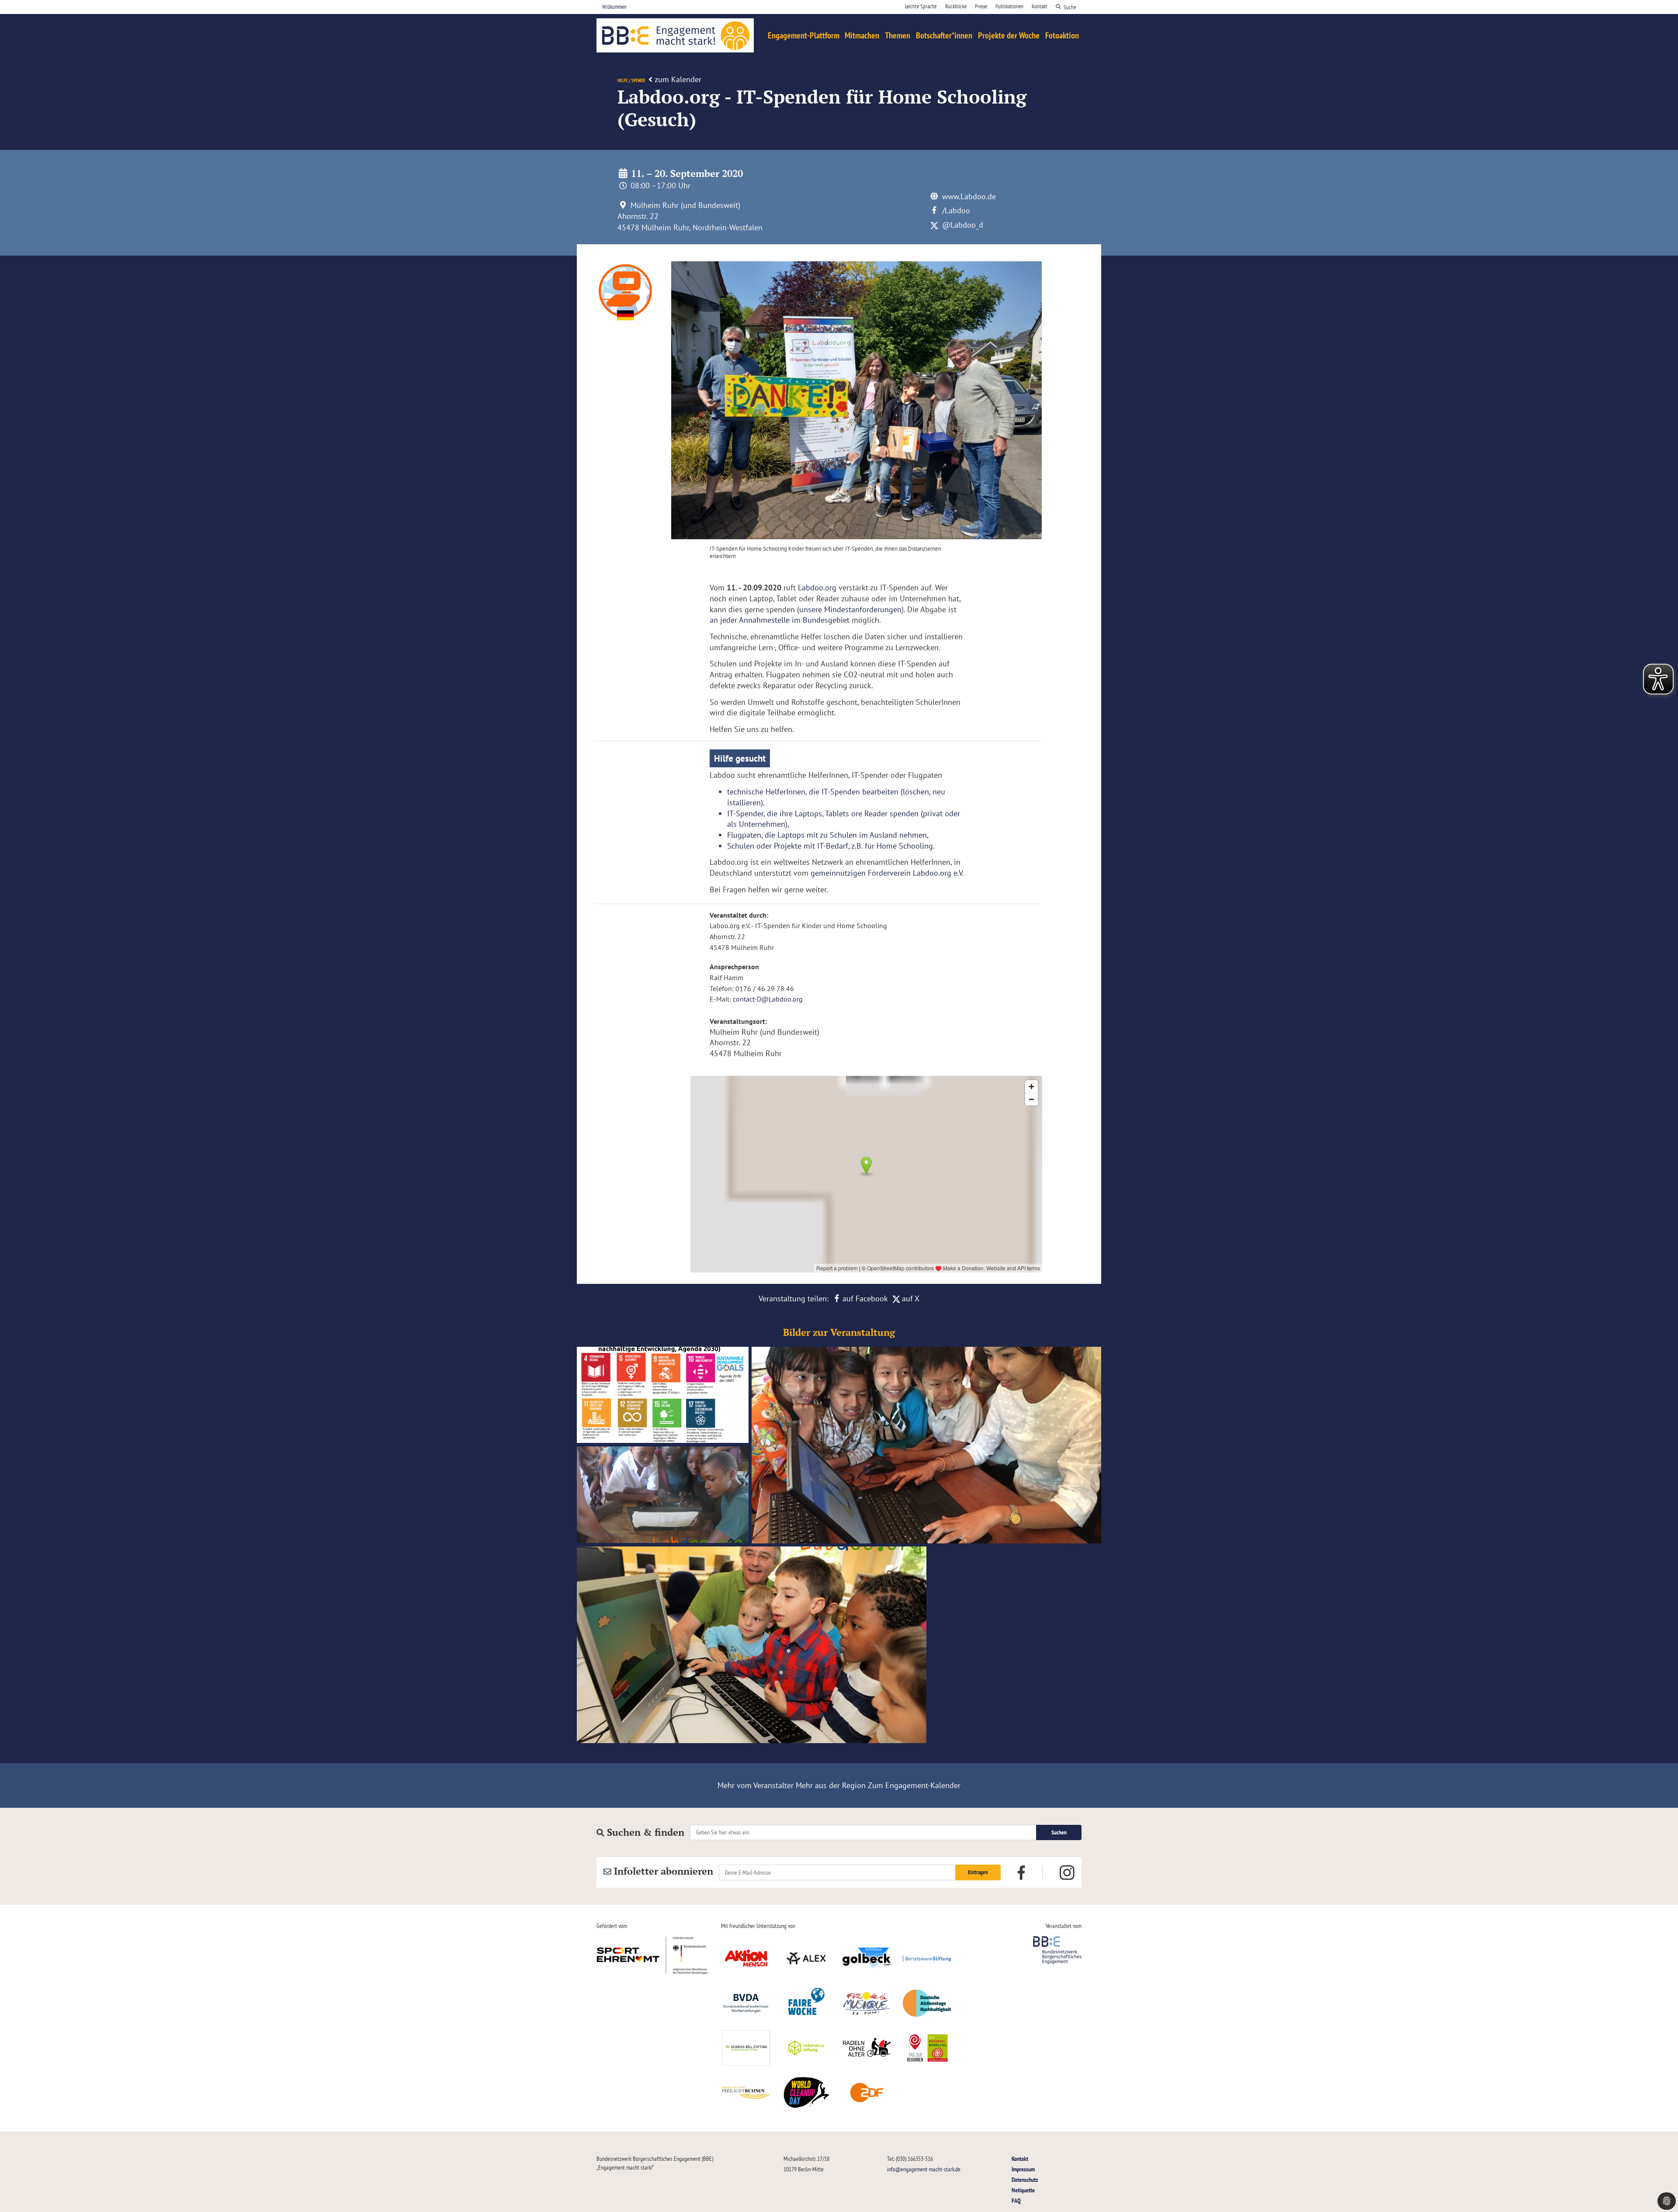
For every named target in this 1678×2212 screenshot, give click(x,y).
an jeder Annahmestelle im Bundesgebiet (780, 620)
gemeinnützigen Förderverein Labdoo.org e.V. (887, 873)
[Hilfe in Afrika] (664, 1495)
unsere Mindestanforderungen (850, 609)
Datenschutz (1025, 2179)
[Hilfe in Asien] (926, 1447)
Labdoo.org (817, 588)
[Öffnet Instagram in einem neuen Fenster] (1067, 1872)
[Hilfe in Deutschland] (752, 1647)
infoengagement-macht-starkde (924, 2169)
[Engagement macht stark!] (675, 35)
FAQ (1016, 2200)
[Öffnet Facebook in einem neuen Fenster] (1021, 1872)
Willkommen (614, 7)
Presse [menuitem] (981, 6)
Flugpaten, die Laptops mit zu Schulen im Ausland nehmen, (828, 835)
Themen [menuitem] (898, 35)
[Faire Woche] (806, 2003)
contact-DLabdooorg (768, 999)
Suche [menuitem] (1070, 7)
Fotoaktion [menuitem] (1062, 35)
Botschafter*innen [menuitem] (944, 35)
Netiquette (1023, 2190)
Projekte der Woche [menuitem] (1009, 35)
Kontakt (1020, 2158)
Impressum (1023, 2169)
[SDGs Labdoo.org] (664, 1396)
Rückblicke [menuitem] (956, 6)
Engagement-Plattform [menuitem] (804, 35)
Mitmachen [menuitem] (862, 35)
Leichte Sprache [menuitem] (921, 6)
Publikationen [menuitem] (1009, 6)
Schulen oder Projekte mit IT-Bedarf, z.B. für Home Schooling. (831, 846)
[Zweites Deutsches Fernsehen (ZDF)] (867, 2093)
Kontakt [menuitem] (1040, 6)
